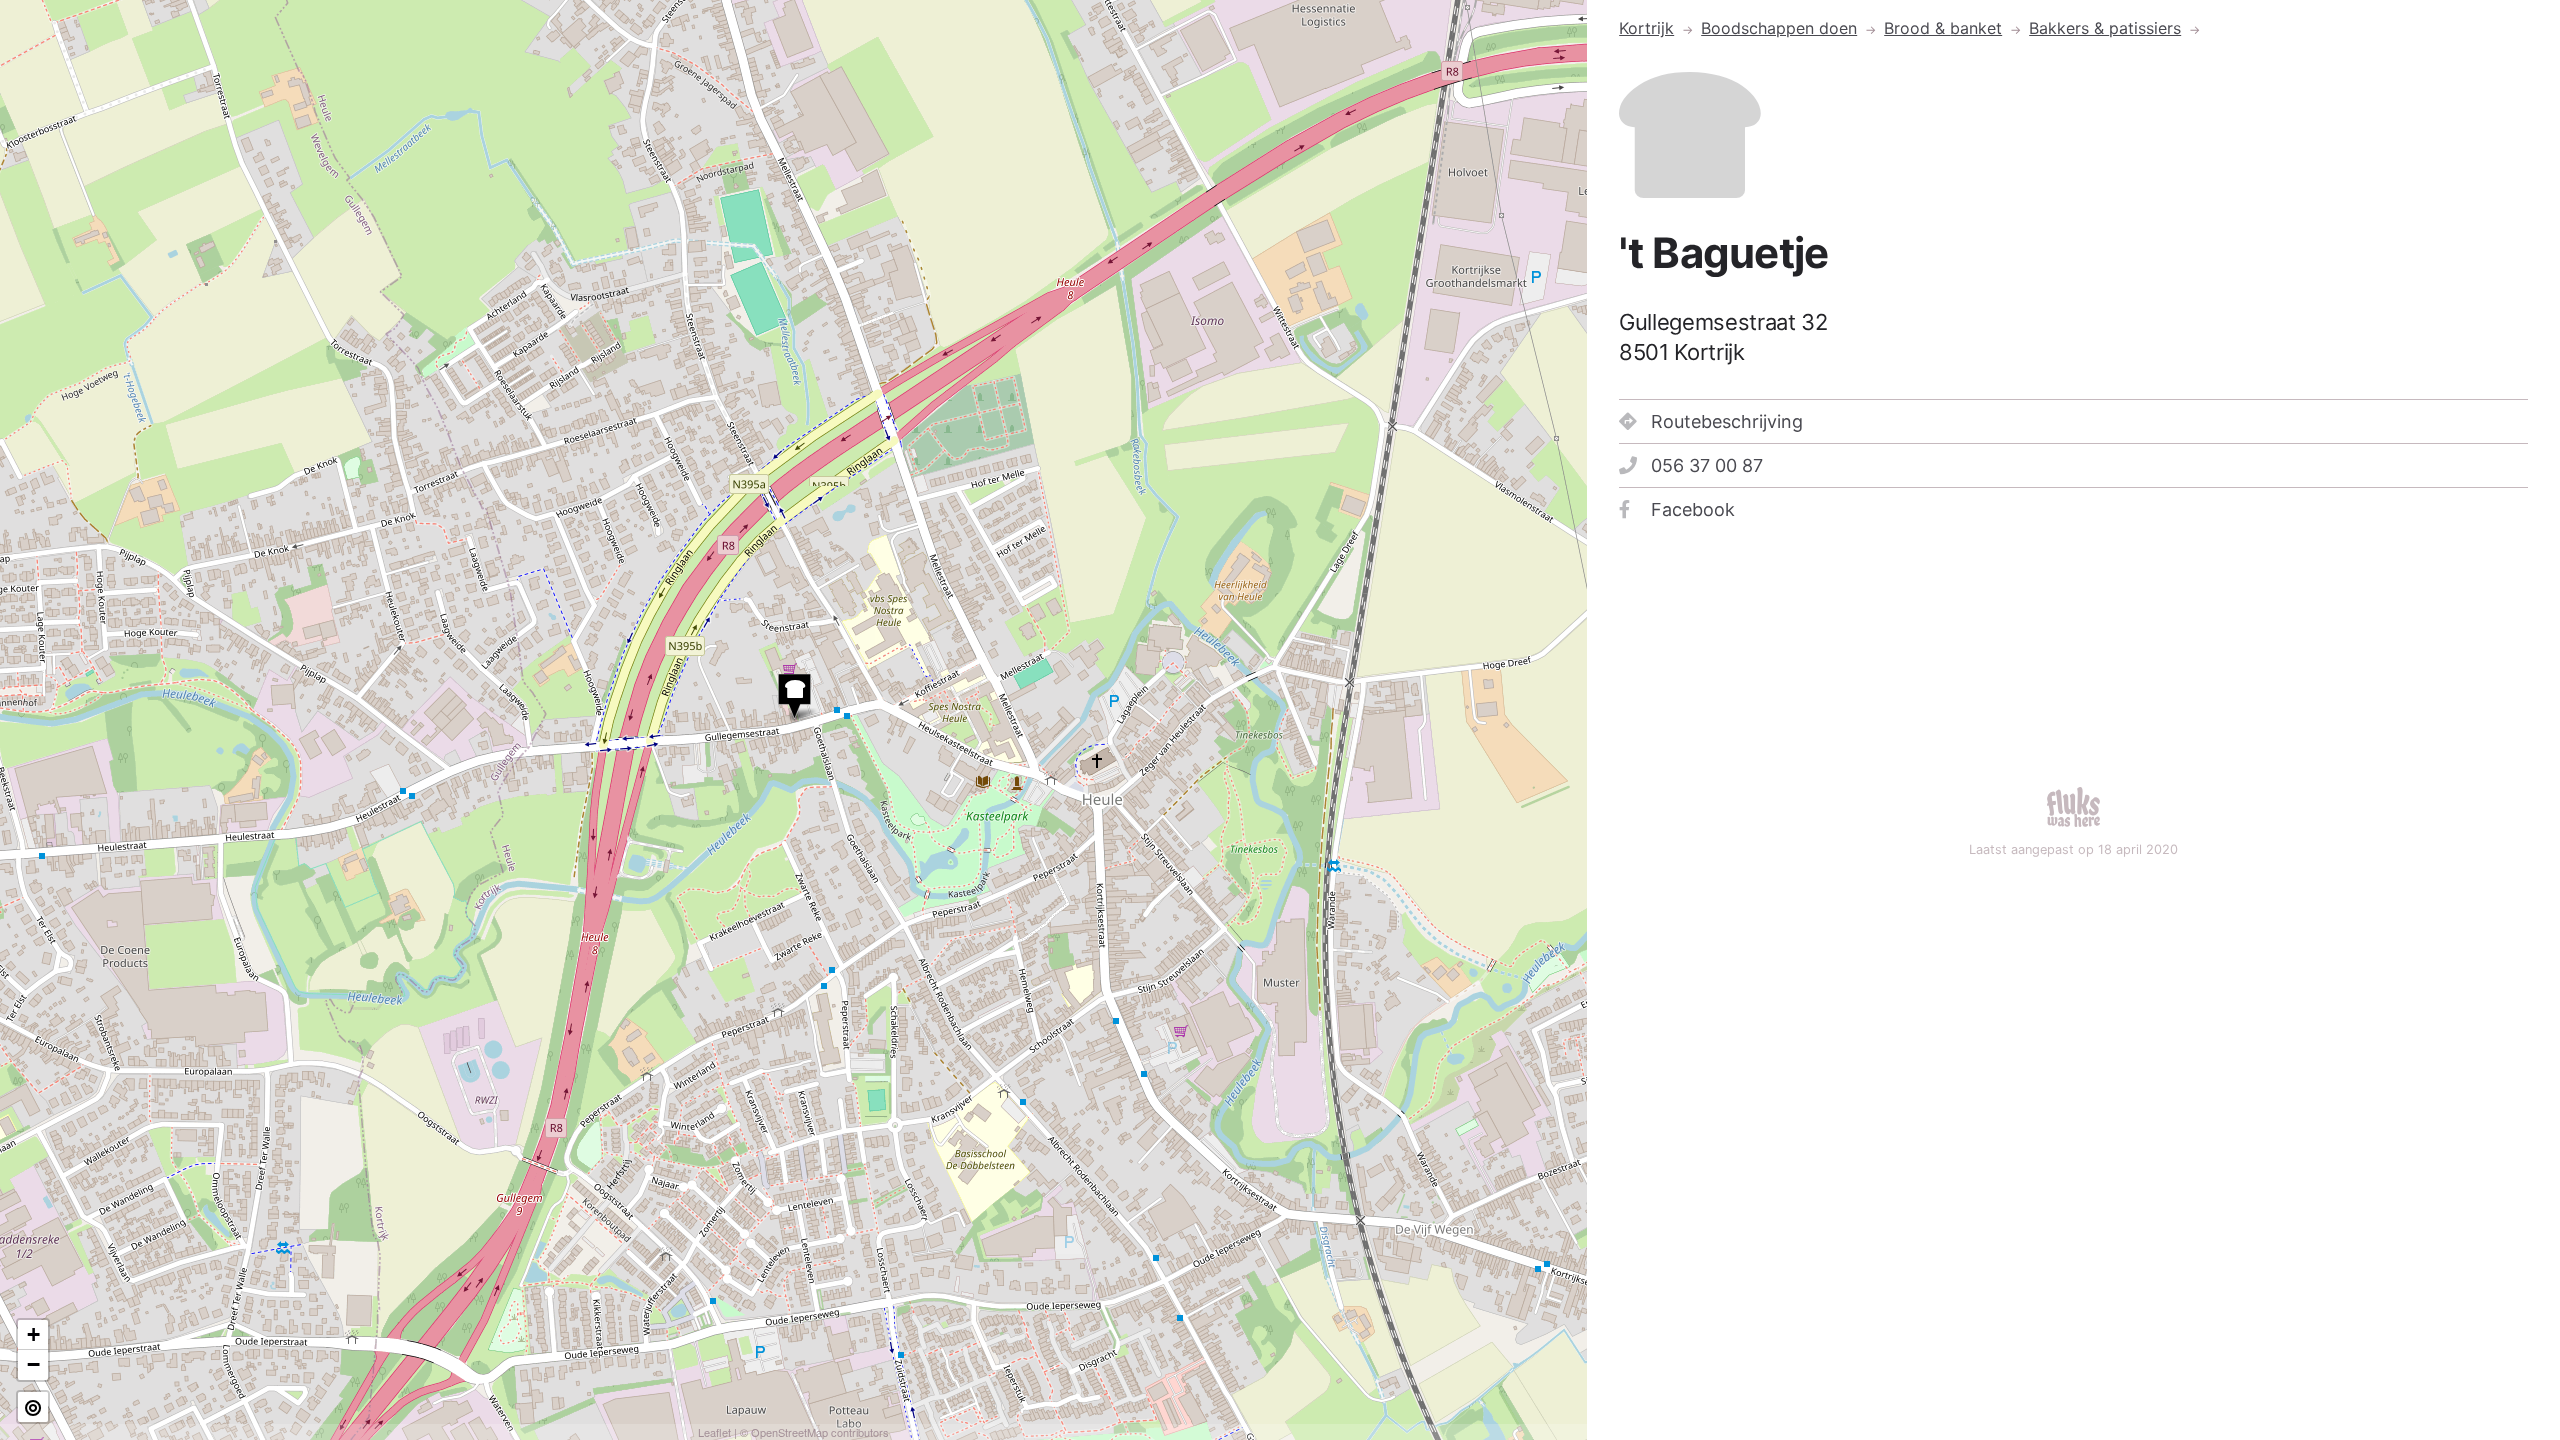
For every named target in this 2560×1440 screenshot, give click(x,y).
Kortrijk (1646, 28)
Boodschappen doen (1779, 28)
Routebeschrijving (1727, 421)
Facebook (1693, 509)
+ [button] (33, 1334)
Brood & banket (1943, 28)
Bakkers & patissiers (2105, 28)
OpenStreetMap (789, 1432)
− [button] (33, 1364)
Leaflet (714, 1432)
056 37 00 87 (1707, 465)
